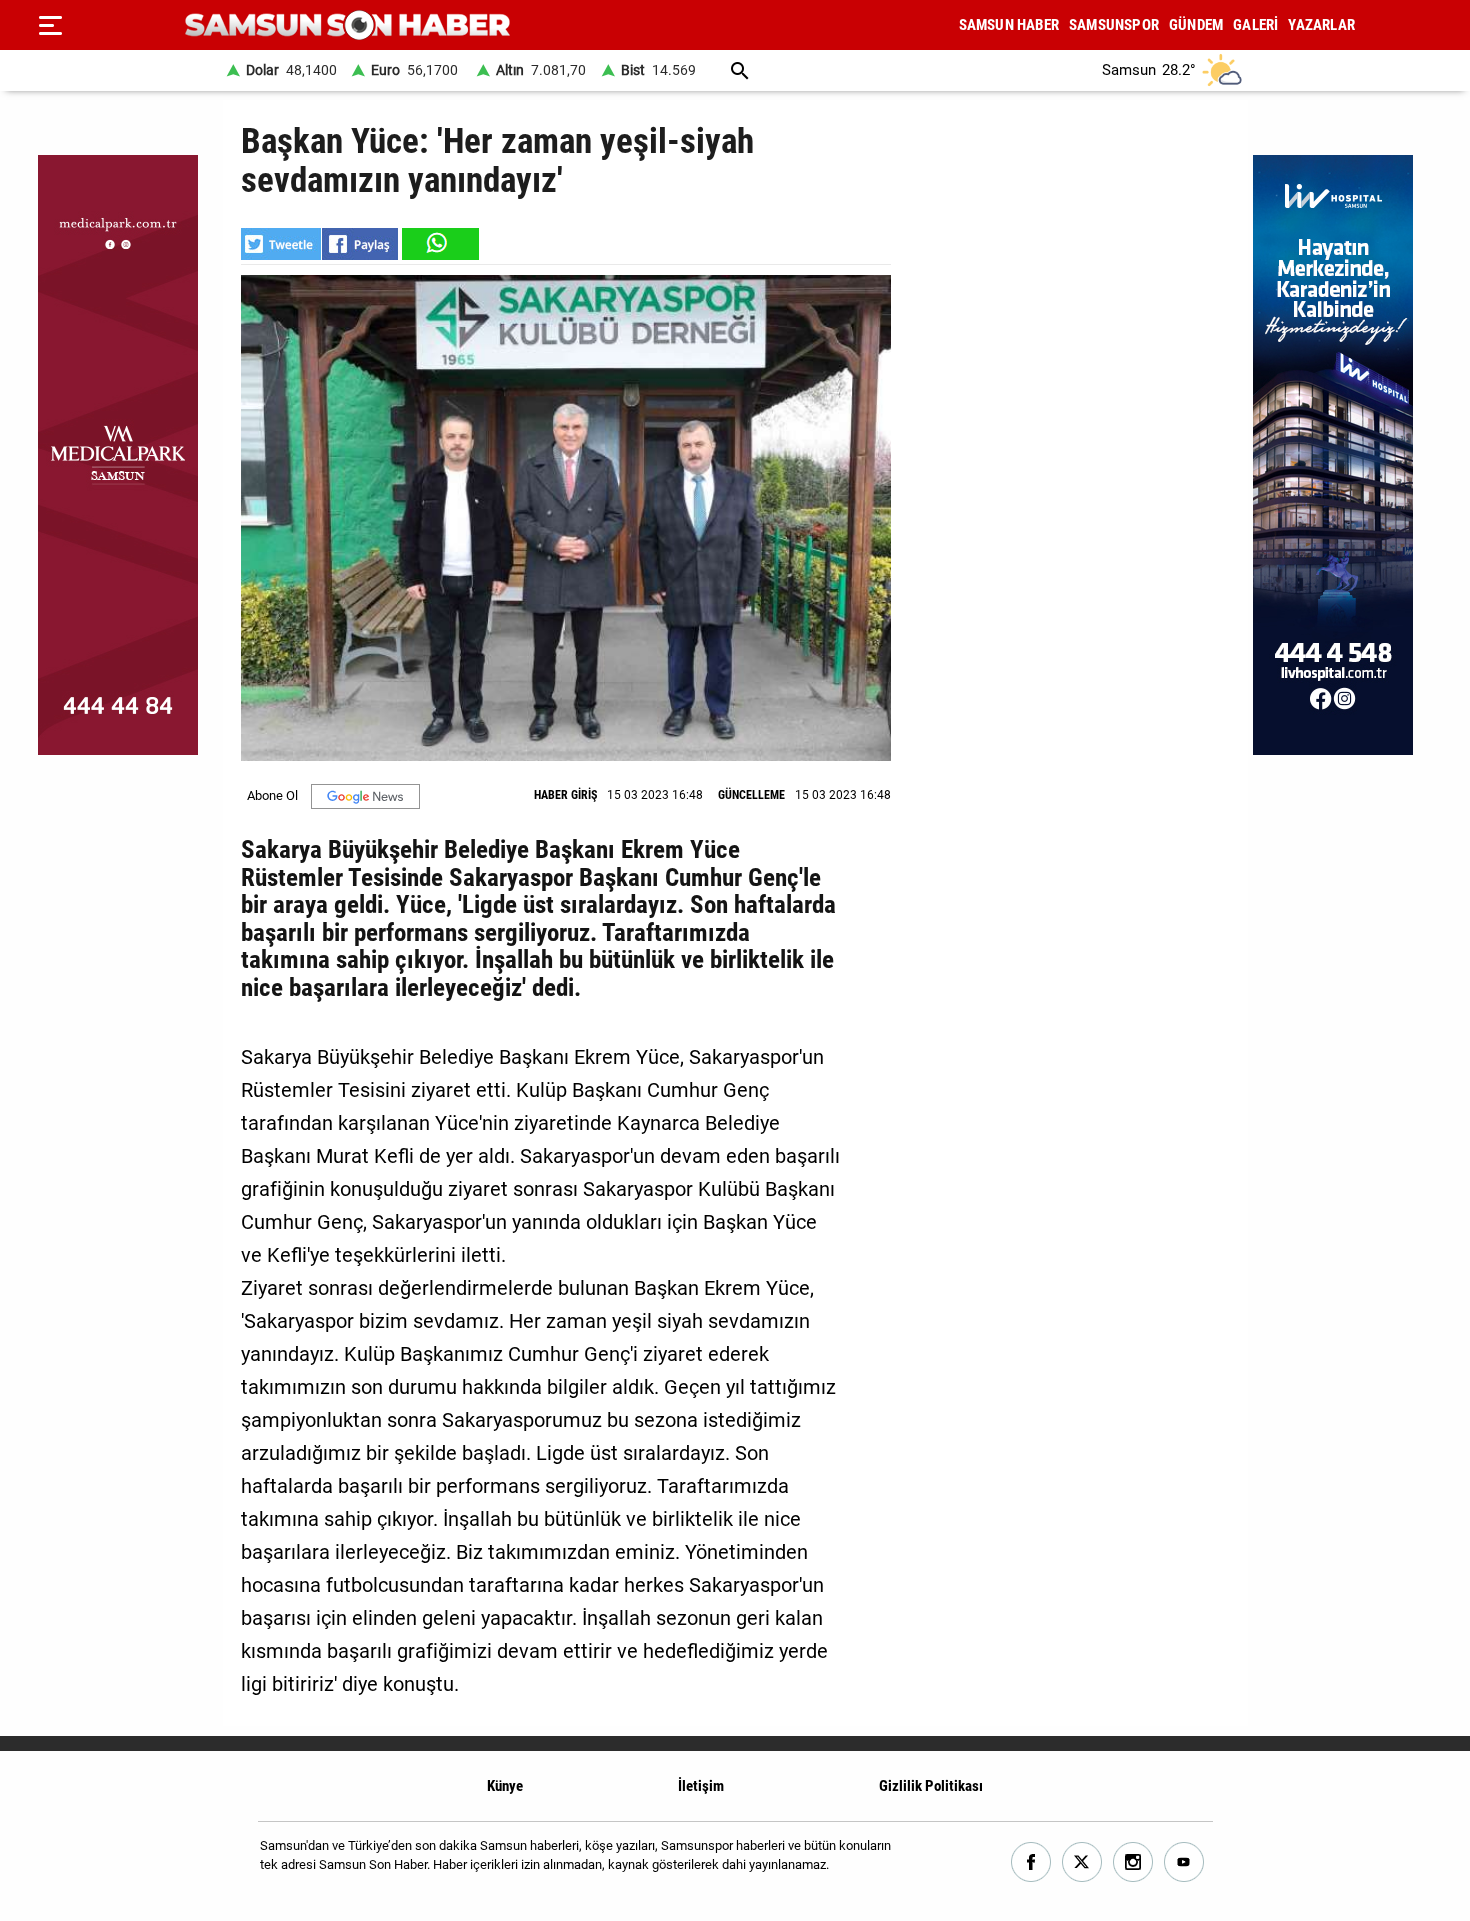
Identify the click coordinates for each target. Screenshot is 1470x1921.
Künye (505, 1786)
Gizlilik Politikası (931, 1786)
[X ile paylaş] (281, 244)
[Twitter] (1082, 1862)
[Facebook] (1031, 1862)
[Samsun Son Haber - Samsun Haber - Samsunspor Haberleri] (347, 25)
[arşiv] (740, 70)
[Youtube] (1184, 1862)
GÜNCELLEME (751, 795)
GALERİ (1255, 25)
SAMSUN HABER (1009, 25)
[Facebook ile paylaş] (360, 244)
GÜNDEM (1196, 25)
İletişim (701, 1786)
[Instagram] (1133, 1862)
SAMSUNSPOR (1114, 25)
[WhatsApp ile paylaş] (439, 244)
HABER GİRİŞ (565, 795)
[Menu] (50, 25)
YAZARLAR (1321, 25)
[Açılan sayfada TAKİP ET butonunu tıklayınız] (365, 796)
